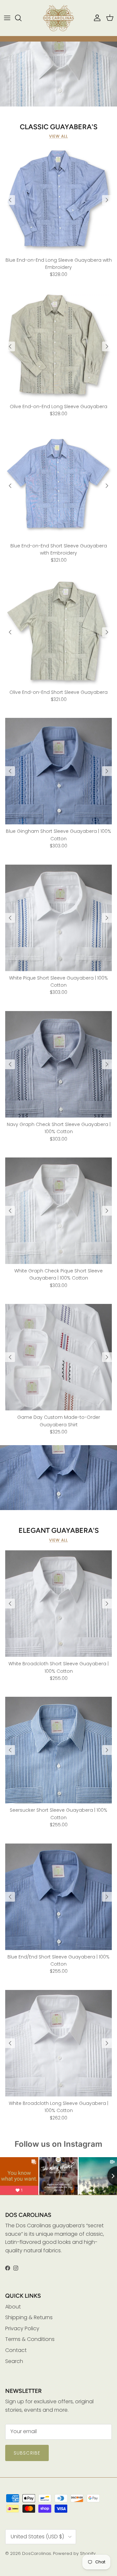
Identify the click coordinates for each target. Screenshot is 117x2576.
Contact (16, 2350)
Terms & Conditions (30, 2339)
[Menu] (7, 18)
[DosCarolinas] (58, 18)
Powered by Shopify (74, 2553)
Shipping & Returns (29, 2317)
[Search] (21, 18)
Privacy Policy (22, 2328)
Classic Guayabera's (59, 127)
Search (14, 2361)
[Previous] (10, 200)
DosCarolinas (37, 2553)
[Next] (107, 200)
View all (58, 136)
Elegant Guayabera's (59, 1530)
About (13, 2307)
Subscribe (27, 2453)
